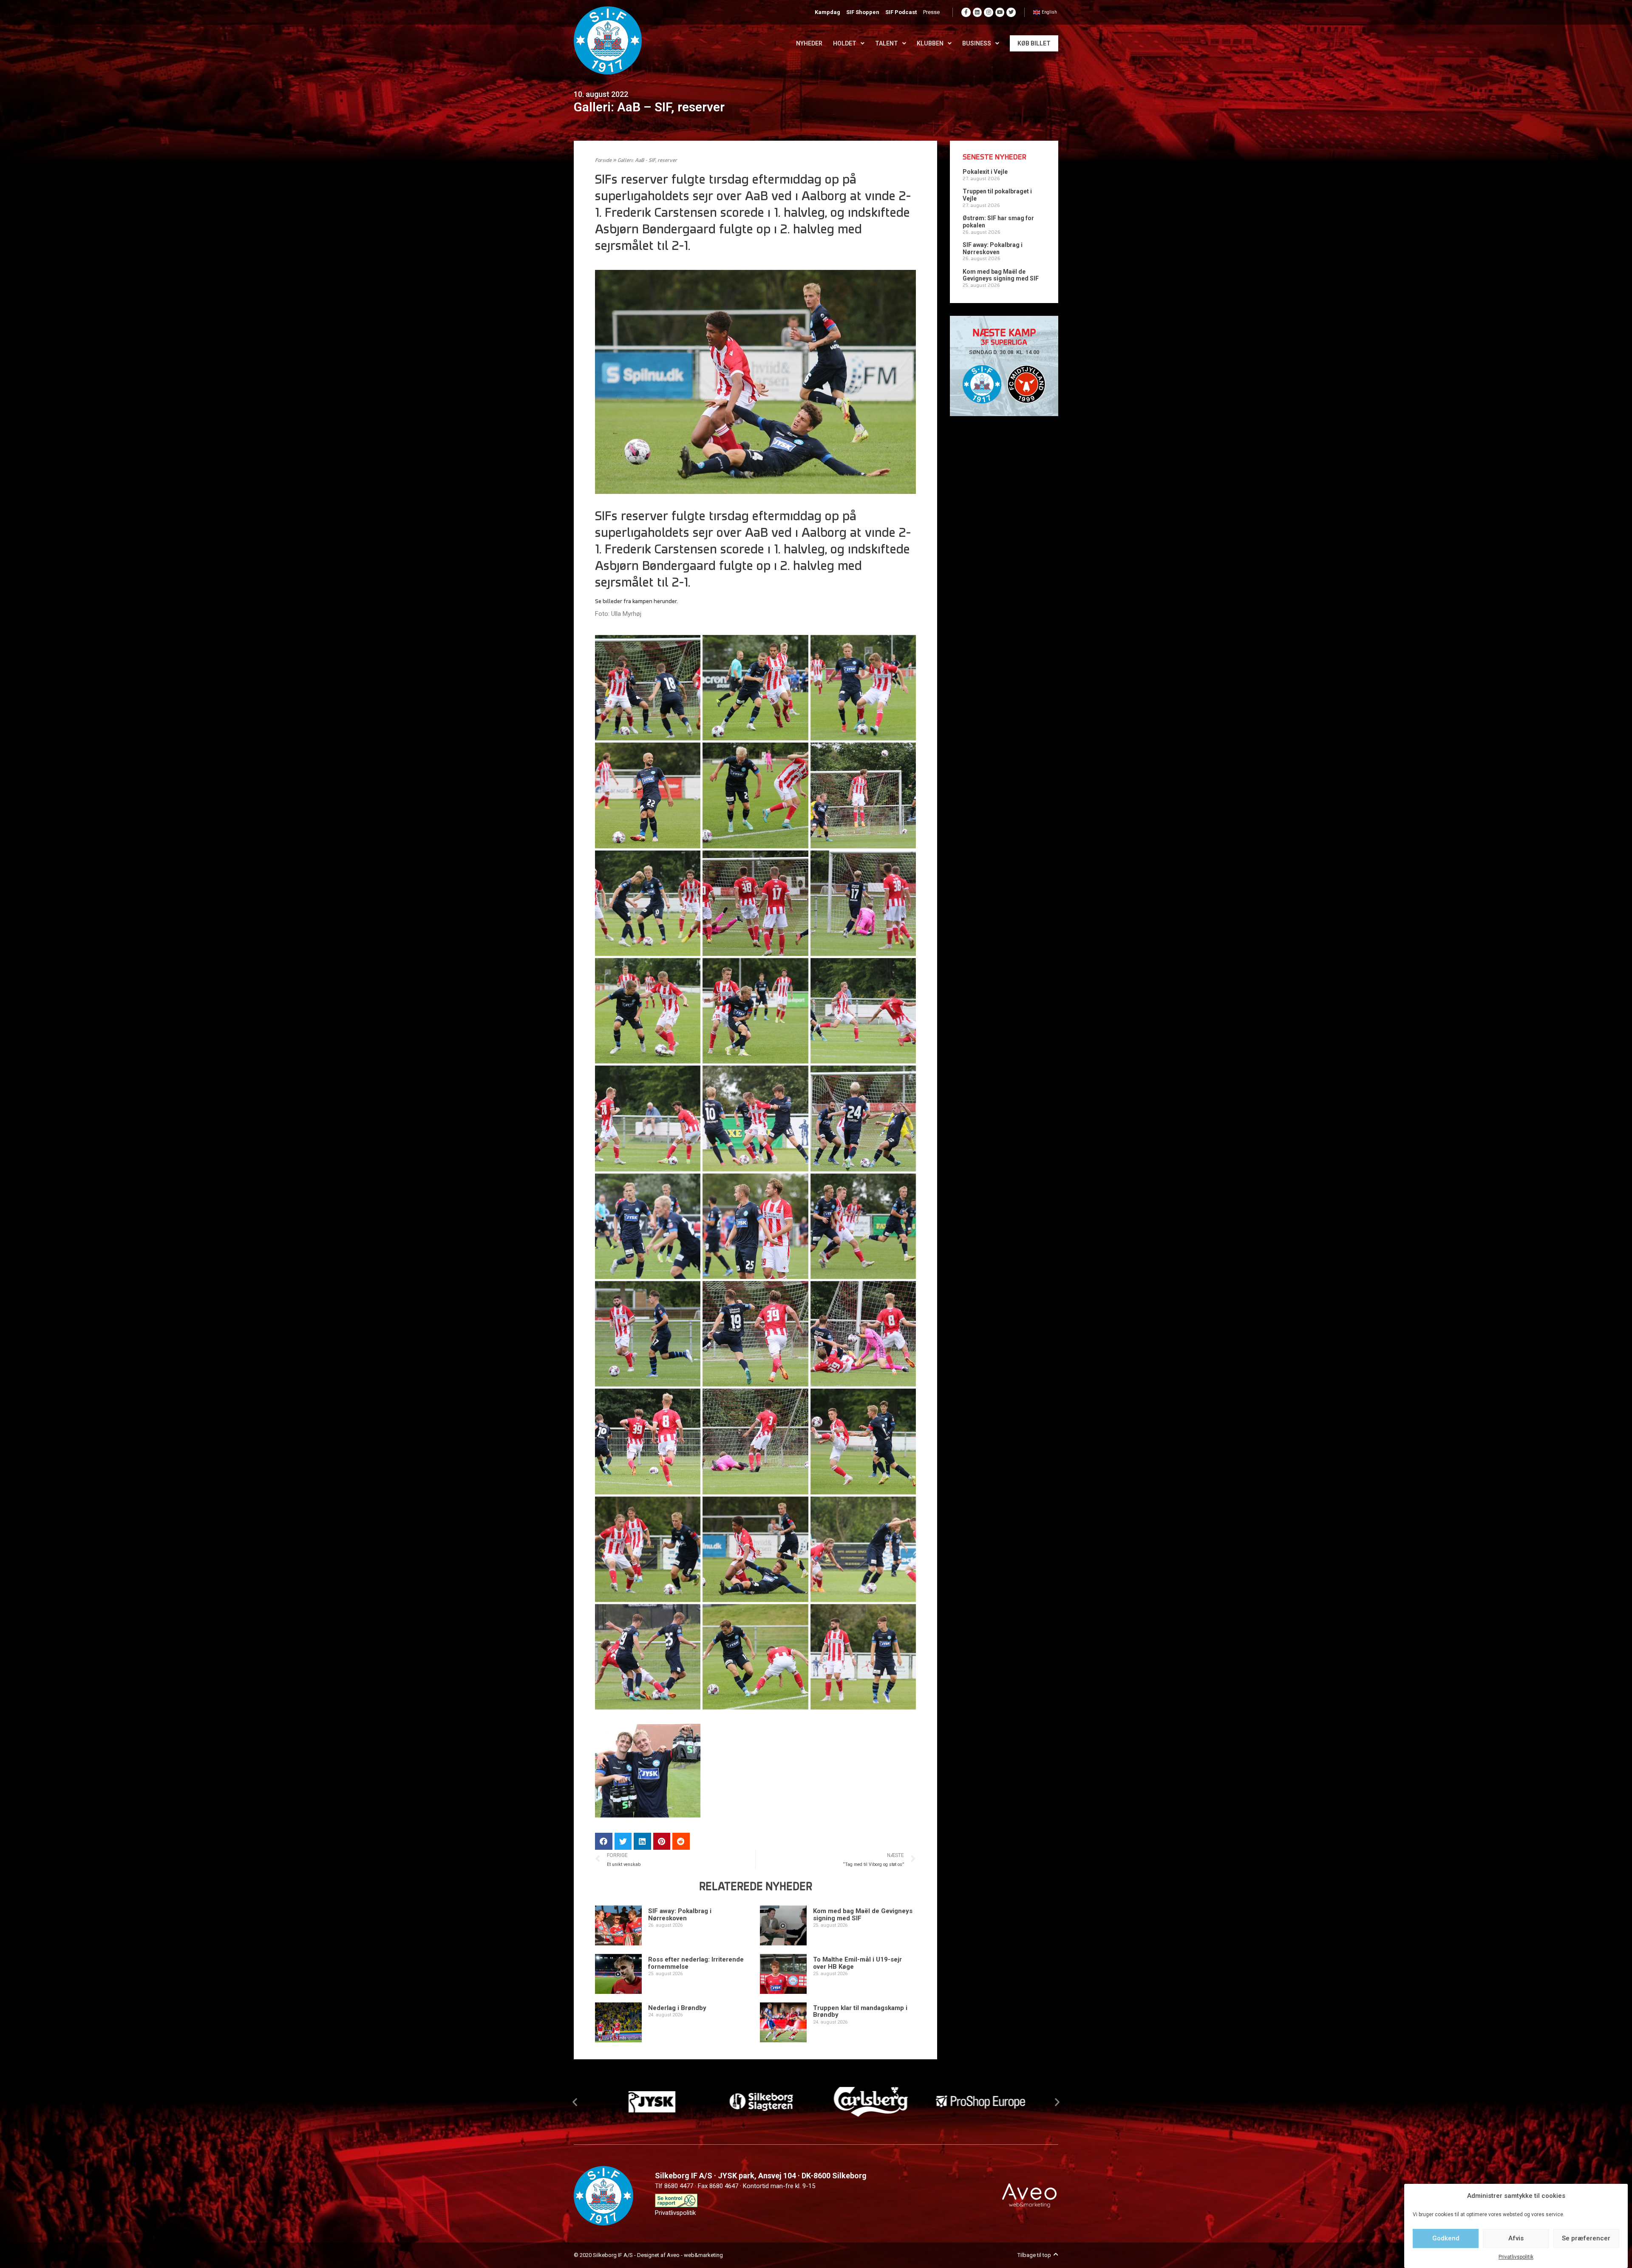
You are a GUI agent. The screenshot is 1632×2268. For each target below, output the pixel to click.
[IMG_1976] (863, 1118)
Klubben (930, 43)
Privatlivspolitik (1516, 2257)
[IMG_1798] (648, 795)
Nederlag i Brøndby (677, 2008)
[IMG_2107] (755, 1441)
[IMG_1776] (755, 688)
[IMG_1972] (755, 1118)
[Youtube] (1000, 12)
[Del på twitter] (623, 1841)
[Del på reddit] (681, 1841)
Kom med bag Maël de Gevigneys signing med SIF (863, 1915)
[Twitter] (1011, 12)
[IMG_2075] (648, 1334)
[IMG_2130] (863, 1441)
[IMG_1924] (755, 1011)
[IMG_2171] (755, 1549)
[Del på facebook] (604, 1841)
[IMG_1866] (648, 903)
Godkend (1446, 2238)
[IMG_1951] (648, 1118)
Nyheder (809, 43)
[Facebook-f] (966, 12)
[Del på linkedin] (642, 1841)
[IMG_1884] (863, 903)
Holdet (845, 43)
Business (977, 43)
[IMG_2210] (648, 1657)
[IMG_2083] (863, 1334)
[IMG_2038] (863, 1226)
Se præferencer (1586, 2238)
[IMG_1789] (863, 688)
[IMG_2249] (755, 1657)
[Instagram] (989, 12)
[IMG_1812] (755, 795)
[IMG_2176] (863, 1549)
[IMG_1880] (755, 903)
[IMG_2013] (648, 1226)
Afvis (1516, 2238)
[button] (575, 2102)
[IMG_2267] (863, 1657)
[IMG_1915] (648, 1011)
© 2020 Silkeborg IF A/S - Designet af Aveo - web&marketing (648, 2255)
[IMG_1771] (648, 688)
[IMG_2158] (648, 1549)
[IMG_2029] (755, 1226)
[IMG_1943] (863, 1011)
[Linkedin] (977, 12)
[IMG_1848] (863, 795)
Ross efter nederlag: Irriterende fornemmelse (696, 1963)
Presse (931, 12)
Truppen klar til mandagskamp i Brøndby (860, 2011)
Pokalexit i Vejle (985, 172)
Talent (887, 43)
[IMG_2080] (755, 1334)
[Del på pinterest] (662, 1841)
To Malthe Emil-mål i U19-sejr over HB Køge (857, 1963)
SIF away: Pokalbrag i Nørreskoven (680, 1915)
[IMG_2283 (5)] (648, 1764)
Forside (603, 161)
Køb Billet (1034, 43)
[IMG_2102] (648, 1441)
